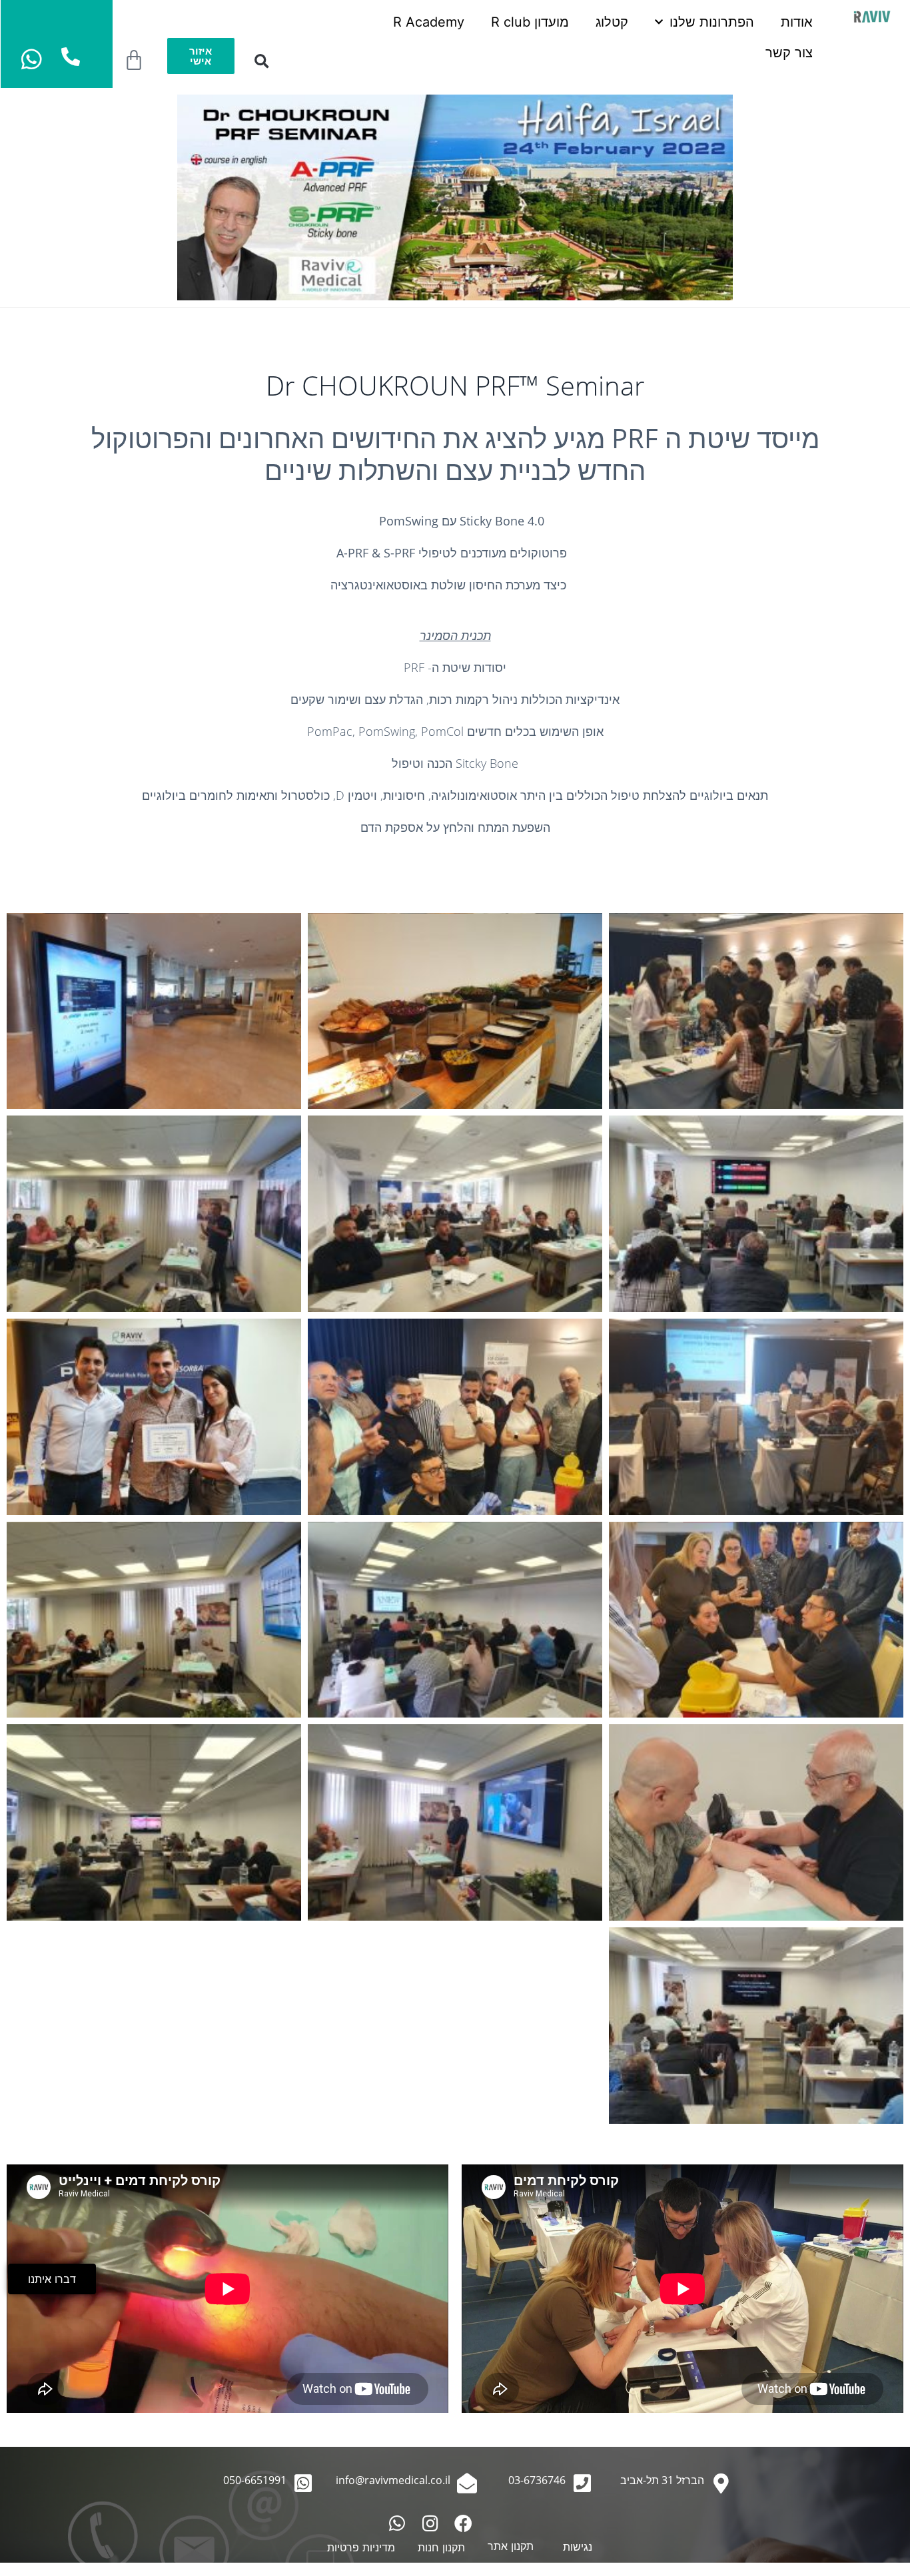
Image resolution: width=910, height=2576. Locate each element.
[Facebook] (463, 2523)
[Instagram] (430, 2523)
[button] (261, 62)
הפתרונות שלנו (712, 22)
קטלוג (612, 22)
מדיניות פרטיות (361, 2547)
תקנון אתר (511, 2546)
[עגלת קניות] (134, 61)
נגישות (578, 2547)
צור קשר (789, 53)
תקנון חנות (441, 2547)
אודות (797, 22)
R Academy (429, 22)
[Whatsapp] (397, 2523)
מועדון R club (530, 22)
